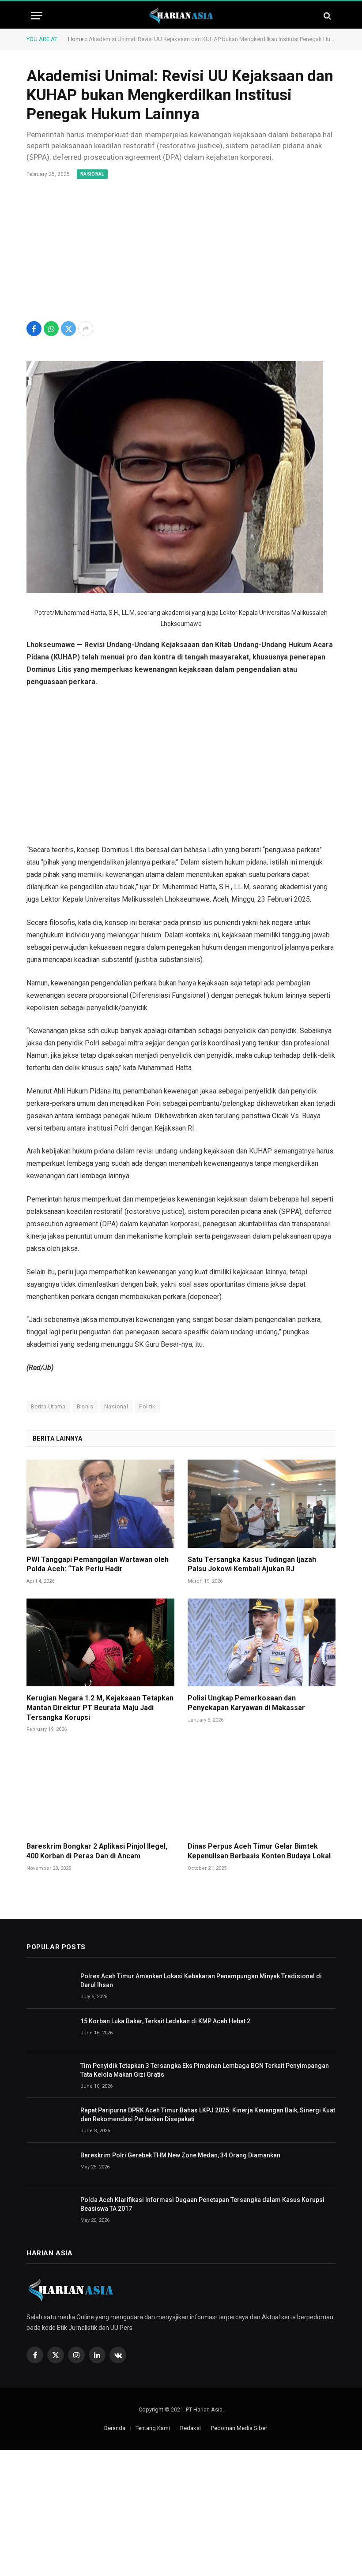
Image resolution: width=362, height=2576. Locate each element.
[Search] (326, 16)
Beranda (115, 2428)
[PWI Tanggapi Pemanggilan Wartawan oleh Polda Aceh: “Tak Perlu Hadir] (100, 1503)
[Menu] (37, 16)
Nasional (92, 174)
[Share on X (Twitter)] (68, 329)
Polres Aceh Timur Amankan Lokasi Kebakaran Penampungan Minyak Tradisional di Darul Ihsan (201, 1981)
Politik (147, 1406)
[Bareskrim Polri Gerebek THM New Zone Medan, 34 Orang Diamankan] (49, 2165)
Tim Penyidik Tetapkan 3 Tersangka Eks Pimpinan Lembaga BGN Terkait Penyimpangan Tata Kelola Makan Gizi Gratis (205, 2070)
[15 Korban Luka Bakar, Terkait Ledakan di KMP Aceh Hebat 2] (49, 2031)
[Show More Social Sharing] (86, 329)
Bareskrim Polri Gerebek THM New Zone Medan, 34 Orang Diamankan (180, 2155)
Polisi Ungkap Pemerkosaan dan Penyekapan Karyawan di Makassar (246, 1703)
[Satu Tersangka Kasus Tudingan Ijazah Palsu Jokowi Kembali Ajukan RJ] (262, 1503)
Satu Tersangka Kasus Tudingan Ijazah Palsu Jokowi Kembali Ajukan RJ (252, 1564)
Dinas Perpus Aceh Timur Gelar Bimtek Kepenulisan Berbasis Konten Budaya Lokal (259, 1851)
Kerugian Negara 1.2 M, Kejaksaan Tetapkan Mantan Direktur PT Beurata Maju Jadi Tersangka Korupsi (100, 1708)
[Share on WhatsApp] (51, 329)
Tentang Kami (153, 2428)
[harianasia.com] (181, 16)
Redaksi (190, 2428)
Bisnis (85, 1406)
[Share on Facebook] (34, 329)
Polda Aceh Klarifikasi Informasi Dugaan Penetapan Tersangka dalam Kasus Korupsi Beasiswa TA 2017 (202, 2204)
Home (76, 39)
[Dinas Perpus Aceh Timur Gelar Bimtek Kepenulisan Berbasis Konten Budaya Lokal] (262, 1791)
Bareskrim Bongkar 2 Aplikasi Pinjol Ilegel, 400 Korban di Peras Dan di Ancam (97, 1851)
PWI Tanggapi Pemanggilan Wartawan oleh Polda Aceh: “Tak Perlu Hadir (98, 1564)
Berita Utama (48, 1406)
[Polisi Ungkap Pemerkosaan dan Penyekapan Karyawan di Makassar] (262, 1642)
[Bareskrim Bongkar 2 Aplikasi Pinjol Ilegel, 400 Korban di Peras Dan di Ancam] (100, 1791)
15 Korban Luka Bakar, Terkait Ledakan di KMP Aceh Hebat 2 (165, 2021)
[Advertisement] (181, 251)
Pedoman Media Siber (239, 2428)
